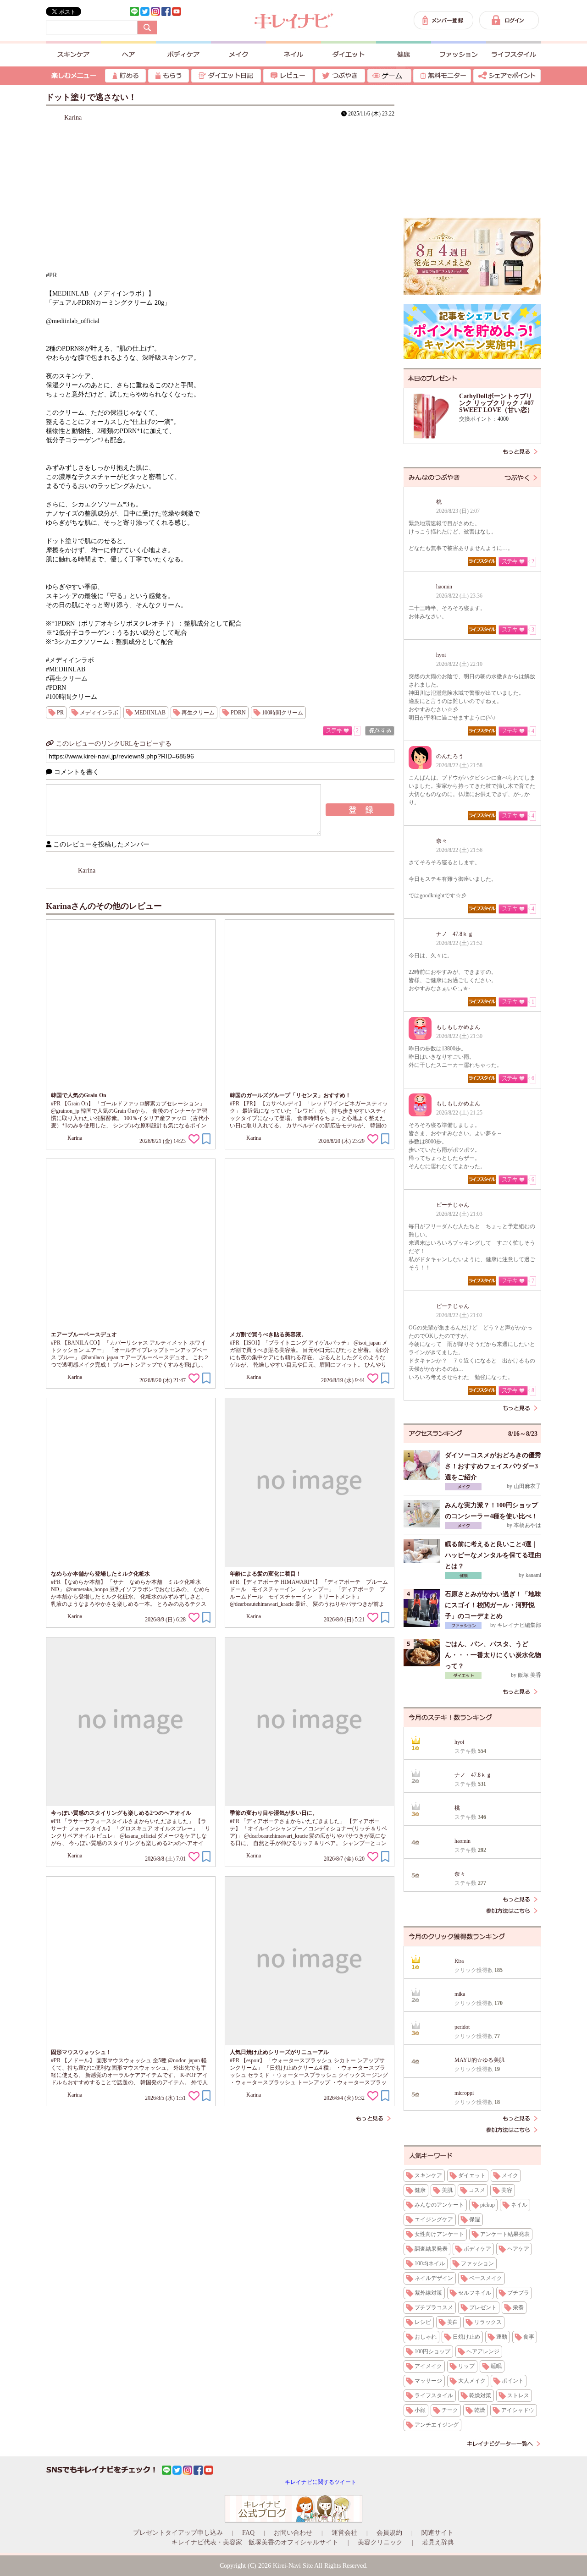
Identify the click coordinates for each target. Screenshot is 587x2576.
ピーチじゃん (453, 1205)
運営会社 (344, 2533)
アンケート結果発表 (505, 2234)
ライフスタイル (434, 2395)
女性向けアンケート (439, 2234)
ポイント (513, 2381)
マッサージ (428, 2381)
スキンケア (428, 2175)
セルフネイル (475, 2293)
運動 (502, 2337)
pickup (487, 2205)
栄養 (518, 2307)
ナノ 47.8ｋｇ (455, 934)
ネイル (519, 2205)
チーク (450, 2410)
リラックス (488, 2322)
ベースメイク (486, 2278)
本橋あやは (527, 1525)
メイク (510, 2175)
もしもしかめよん (458, 1027)
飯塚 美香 (529, 1675)
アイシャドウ (518, 2410)
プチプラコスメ (434, 2307)
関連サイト (437, 2533)
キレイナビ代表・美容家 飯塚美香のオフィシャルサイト (255, 2542)
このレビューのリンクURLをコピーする (113, 744)
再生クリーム (198, 713)
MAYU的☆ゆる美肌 (479, 2060)
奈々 (442, 841)
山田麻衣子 (527, 1486)
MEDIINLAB (150, 713)
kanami (533, 1575)
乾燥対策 (480, 2395)
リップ (466, 2366)
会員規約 (389, 2533)
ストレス (518, 2395)
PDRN (238, 713)
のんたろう (450, 756)
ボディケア (477, 2249)
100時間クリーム (282, 713)
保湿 (475, 2219)
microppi (464, 2093)
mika (460, 1994)
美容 (507, 2190)
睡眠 (496, 2366)
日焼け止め (466, 2337)
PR (60, 713)
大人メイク (472, 2381)
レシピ (423, 2322)
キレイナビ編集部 (519, 1625)
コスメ (477, 2190)
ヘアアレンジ (483, 2351)
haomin (444, 587)
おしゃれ (426, 2337)
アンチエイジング (437, 2425)
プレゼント (483, 2307)
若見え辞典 (438, 2542)
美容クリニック (380, 2542)
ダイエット (472, 2175)
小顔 (420, 2410)
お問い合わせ (293, 2533)
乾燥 (480, 2410)
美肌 (447, 2190)
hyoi (441, 655)
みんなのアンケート (439, 2205)
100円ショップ (432, 2351)
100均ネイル (430, 2263)
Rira (459, 1961)
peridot (462, 2027)
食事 (529, 2337)
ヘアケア (518, 2249)
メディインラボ (99, 713)
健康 (420, 2190)
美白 (453, 2322)
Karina (73, 118)
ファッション (477, 2263)
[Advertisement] (472, 151)
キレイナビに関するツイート (321, 2482)
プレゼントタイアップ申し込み (178, 2533)
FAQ (248, 2533)
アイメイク (428, 2366)
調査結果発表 (431, 2249)
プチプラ (518, 2293)
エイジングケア (434, 2219)
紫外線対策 (428, 2293)
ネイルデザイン (434, 2278)
